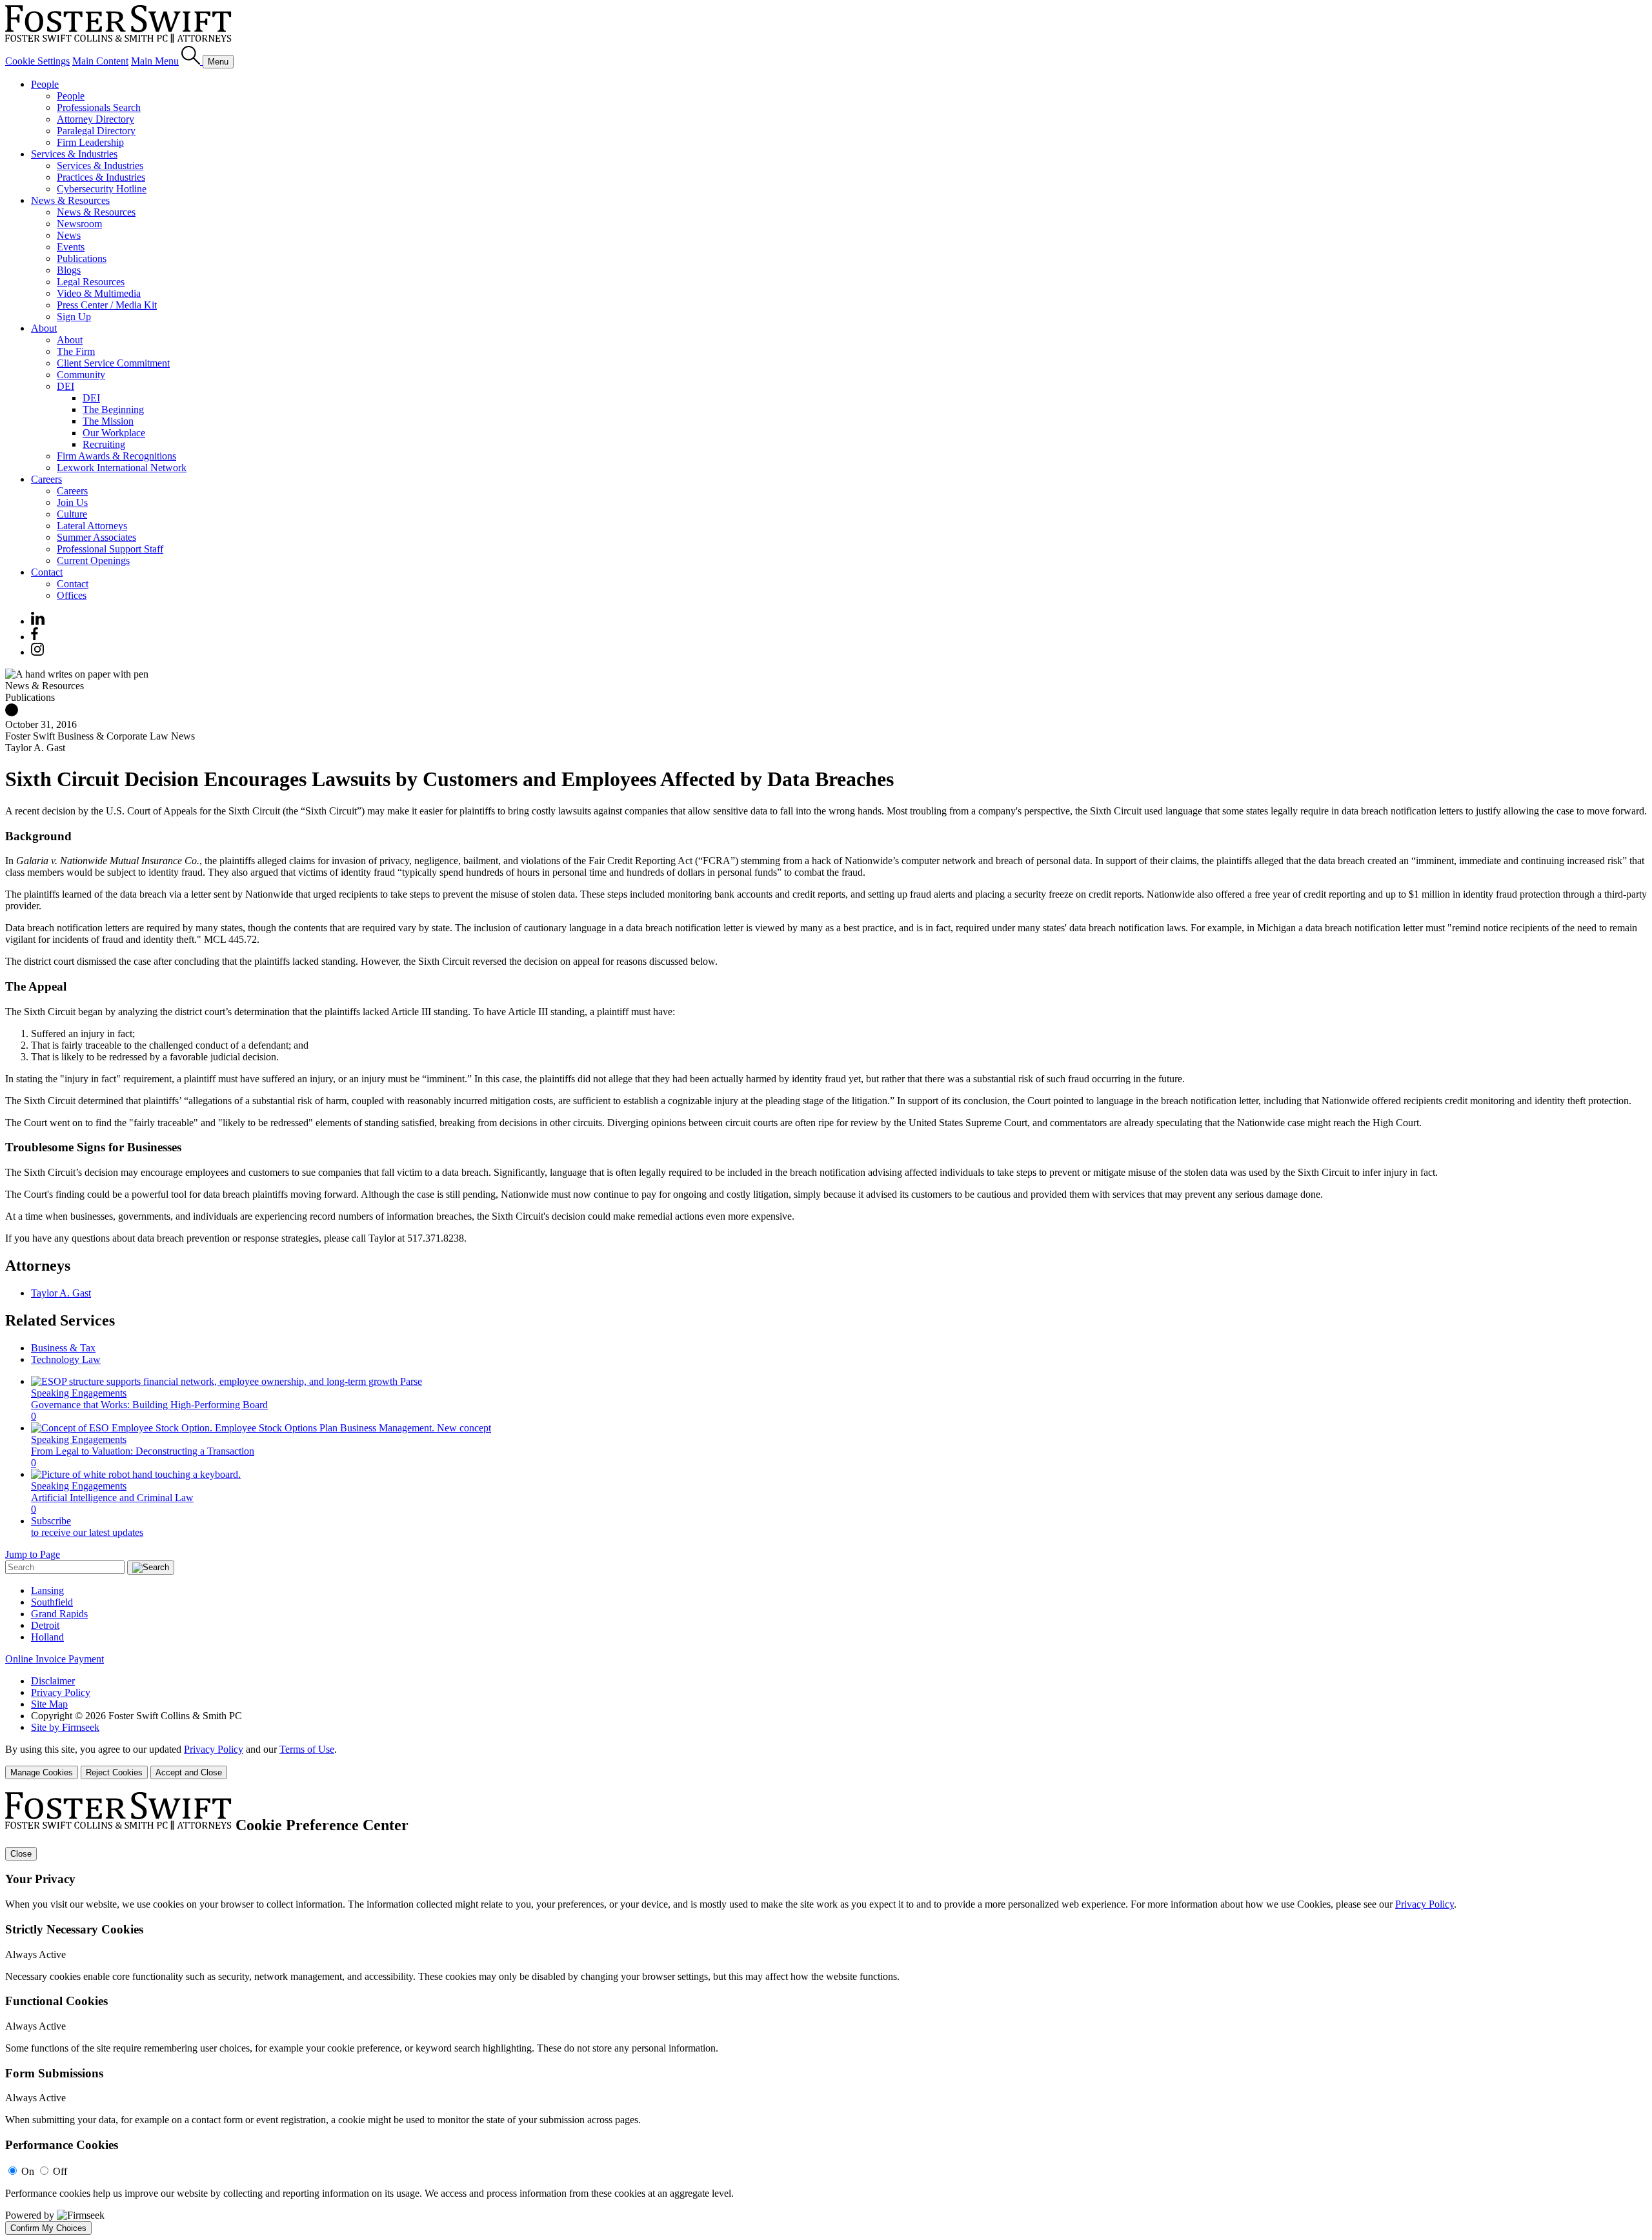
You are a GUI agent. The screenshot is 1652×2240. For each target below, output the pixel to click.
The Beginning (113, 409)
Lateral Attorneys (92, 526)
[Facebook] (35, 637)
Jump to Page (33, 1554)
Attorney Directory (96, 119)
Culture (72, 514)
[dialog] (826, 1761)
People (45, 84)
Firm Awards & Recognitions (116, 456)
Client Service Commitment (113, 363)
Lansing (47, 1590)
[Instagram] (38, 652)
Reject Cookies (114, 1772)
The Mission (108, 421)
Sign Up (74, 317)
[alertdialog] (826, 2013)
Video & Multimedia (99, 293)
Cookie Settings (37, 61)
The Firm (76, 351)
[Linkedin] (38, 621)
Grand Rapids (59, 1614)
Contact (47, 572)
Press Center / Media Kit (107, 305)
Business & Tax (63, 1348)
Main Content (100, 61)
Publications (82, 258)
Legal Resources (91, 282)
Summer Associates (96, 537)
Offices (72, 595)
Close (21, 1854)
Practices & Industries (101, 177)
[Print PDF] (12, 713)
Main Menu (155, 61)
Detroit (45, 1625)
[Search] (192, 61)
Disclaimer (53, 1681)
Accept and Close (189, 1772)
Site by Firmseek (65, 1727)
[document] (826, 2013)
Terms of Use (307, 1749)
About (44, 328)
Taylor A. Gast (61, 1293)
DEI (65, 386)
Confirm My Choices (48, 2228)
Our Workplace (114, 433)
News (69, 235)
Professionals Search (99, 107)
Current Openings (93, 560)
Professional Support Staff (110, 549)
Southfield (52, 1602)
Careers (46, 479)
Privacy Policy (61, 1692)
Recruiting (104, 444)
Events (71, 247)
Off (60, 2171)
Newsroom (79, 224)
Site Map (49, 1704)
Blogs (69, 270)
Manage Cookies (42, 1772)
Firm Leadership (90, 142)
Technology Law (66, 1359)
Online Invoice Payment (55, 1659)
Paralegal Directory (96, 131)
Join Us (72, 502)
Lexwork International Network (122, 468)
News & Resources (70, 200)
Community (81, 375)
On (28, 2171)
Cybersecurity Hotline (102, 189)
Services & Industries (74, 154)
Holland (47, 1637)
